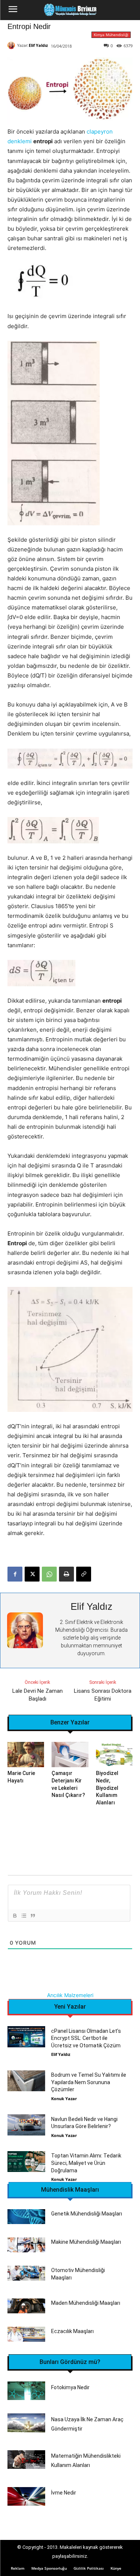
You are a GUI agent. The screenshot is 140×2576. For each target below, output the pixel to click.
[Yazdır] (66, 1574)
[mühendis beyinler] (70, 10)
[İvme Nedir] (26, 2496)
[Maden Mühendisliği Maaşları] (26, 2306)
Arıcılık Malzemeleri (70, 1995)
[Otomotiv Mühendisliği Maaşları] (26, 2273)
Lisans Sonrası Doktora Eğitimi (103, 1695)
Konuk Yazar (64, 2098)
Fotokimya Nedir (70, 2387)
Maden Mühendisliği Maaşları (86, 2303)
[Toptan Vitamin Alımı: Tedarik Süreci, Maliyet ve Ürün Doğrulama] (26, 2162)
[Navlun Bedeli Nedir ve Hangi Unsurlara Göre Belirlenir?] (26, 2125)
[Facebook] (15, 1574)
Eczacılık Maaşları (72, 2331)
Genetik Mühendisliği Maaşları (87, 2214)
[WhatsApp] (49, 1574)
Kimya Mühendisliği (111, 35)
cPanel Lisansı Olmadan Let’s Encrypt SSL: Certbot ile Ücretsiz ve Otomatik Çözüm (86, 2038)
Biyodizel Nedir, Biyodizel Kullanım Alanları (107, 1788)
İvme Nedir (64, 2493)
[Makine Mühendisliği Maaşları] (26, 2245)
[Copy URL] (84, 1574)
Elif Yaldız (38, 45)
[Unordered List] (24, 1916)
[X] (32, 1574)
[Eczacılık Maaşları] (26, 2334)
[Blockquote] (32, 1916)
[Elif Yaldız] (12, 45)
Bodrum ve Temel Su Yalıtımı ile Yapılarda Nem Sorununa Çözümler (89, 2082)
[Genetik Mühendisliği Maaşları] (26, 2217)
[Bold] (15, 1916)
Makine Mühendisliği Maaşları (86, 2242)
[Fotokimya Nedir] (26, 2391)
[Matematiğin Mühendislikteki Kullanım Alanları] (26, 2460)
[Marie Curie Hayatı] (26, 1755)
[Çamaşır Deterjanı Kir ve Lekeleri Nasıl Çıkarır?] (70, 1755)
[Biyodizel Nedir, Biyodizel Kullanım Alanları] (114, 1755)
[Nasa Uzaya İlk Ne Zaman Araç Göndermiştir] (26, 2423)
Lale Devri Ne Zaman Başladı (38, 1695)
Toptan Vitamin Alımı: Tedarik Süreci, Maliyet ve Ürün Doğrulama (86, 2163)
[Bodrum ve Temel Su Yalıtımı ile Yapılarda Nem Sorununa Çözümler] (26, 2081)
